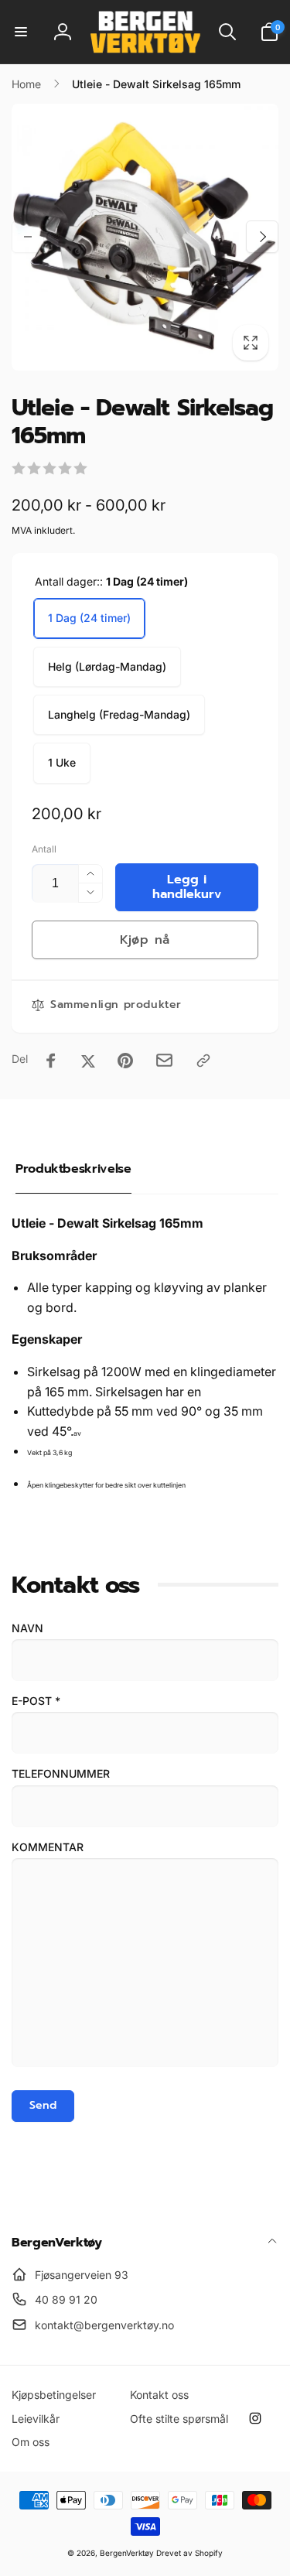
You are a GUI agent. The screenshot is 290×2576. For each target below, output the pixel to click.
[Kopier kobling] (203, 1061)
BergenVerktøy (127, 2553)
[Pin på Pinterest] (125, 1061)
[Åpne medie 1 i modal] (145, 237)
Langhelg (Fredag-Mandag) (119, 714)
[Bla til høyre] (262, 237)
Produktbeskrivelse (73, 1169)
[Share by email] (164, 1060)
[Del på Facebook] (51, 1061)
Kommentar (48, 1847)
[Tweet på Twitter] (88, 1061)
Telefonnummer (61, 1773)
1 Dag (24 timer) (89, 618)
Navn (27, 1628)
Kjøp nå (145, 940)
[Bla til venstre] (28, 237)
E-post (36, 1701)
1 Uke (62, 762)
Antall (44, 849)
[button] (21, 32)
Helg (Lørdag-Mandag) (107, 666)
